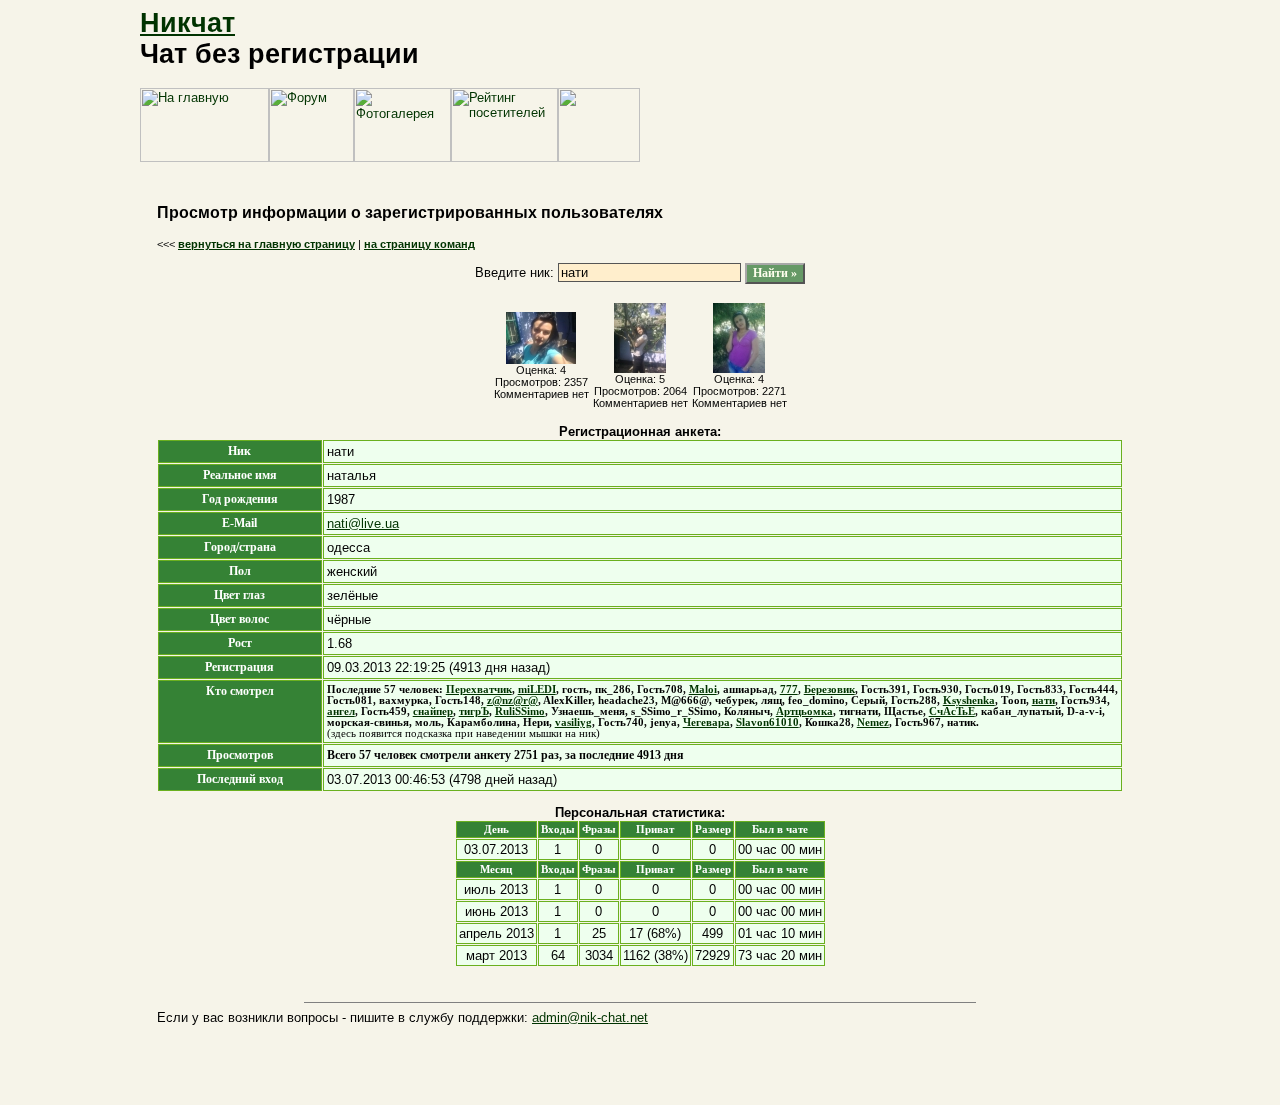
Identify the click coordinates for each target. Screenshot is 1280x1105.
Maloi (703, 689)
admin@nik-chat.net (590, 1017)
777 (789, 689)
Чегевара (706, 722)
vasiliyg (573, 722)
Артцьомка (804, 711)
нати (1043, 700)
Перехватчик (479, 689)
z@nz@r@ (512, 700)
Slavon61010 (767, 722)
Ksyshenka (969, 700)
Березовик (829, 689)
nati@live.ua (363, 523)
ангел (341, 711)
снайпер (433, 711)
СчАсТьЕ (952, 711)
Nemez (873, 722)
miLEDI (537, 689)
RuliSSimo (520, 711)
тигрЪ (474, 711)
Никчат (187, 23)
